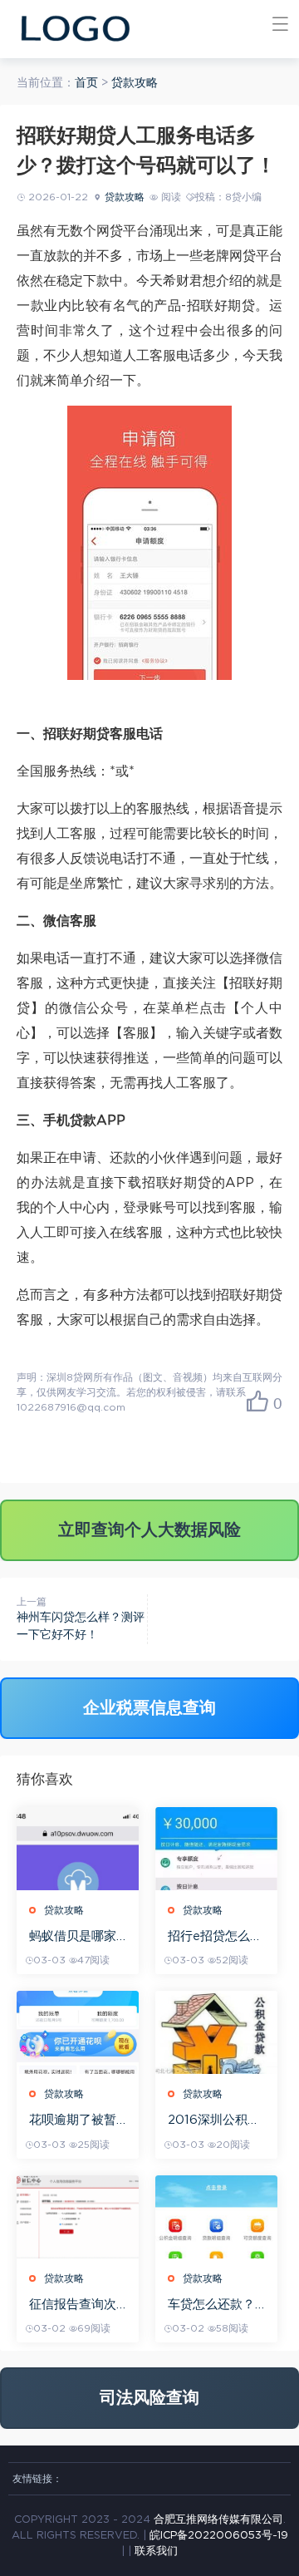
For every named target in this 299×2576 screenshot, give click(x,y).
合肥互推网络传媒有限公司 (218, 2520)
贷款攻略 (135, 83)
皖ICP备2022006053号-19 (219, 2536)
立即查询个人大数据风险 (149, 1530)
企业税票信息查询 (149, 1708)
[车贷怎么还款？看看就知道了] (216, 2217)
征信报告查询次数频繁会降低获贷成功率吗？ (73, 2305)
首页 (86, 83)
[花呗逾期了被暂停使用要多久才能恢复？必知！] (78, 2032)
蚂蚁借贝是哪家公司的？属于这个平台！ (73, 1937)
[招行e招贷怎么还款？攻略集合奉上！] (216, 1849)
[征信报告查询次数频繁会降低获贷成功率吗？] (78, 2217)
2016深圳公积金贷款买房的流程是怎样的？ (214, 2121)
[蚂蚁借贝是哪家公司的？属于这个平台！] (78, 1849)
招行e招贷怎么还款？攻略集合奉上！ (215, 1937)
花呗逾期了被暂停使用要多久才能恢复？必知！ (73, 2121)
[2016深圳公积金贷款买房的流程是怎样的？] (216, 2032)
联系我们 (156, 2551)
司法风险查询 (149, 2398)
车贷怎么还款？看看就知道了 (211, 2305)
